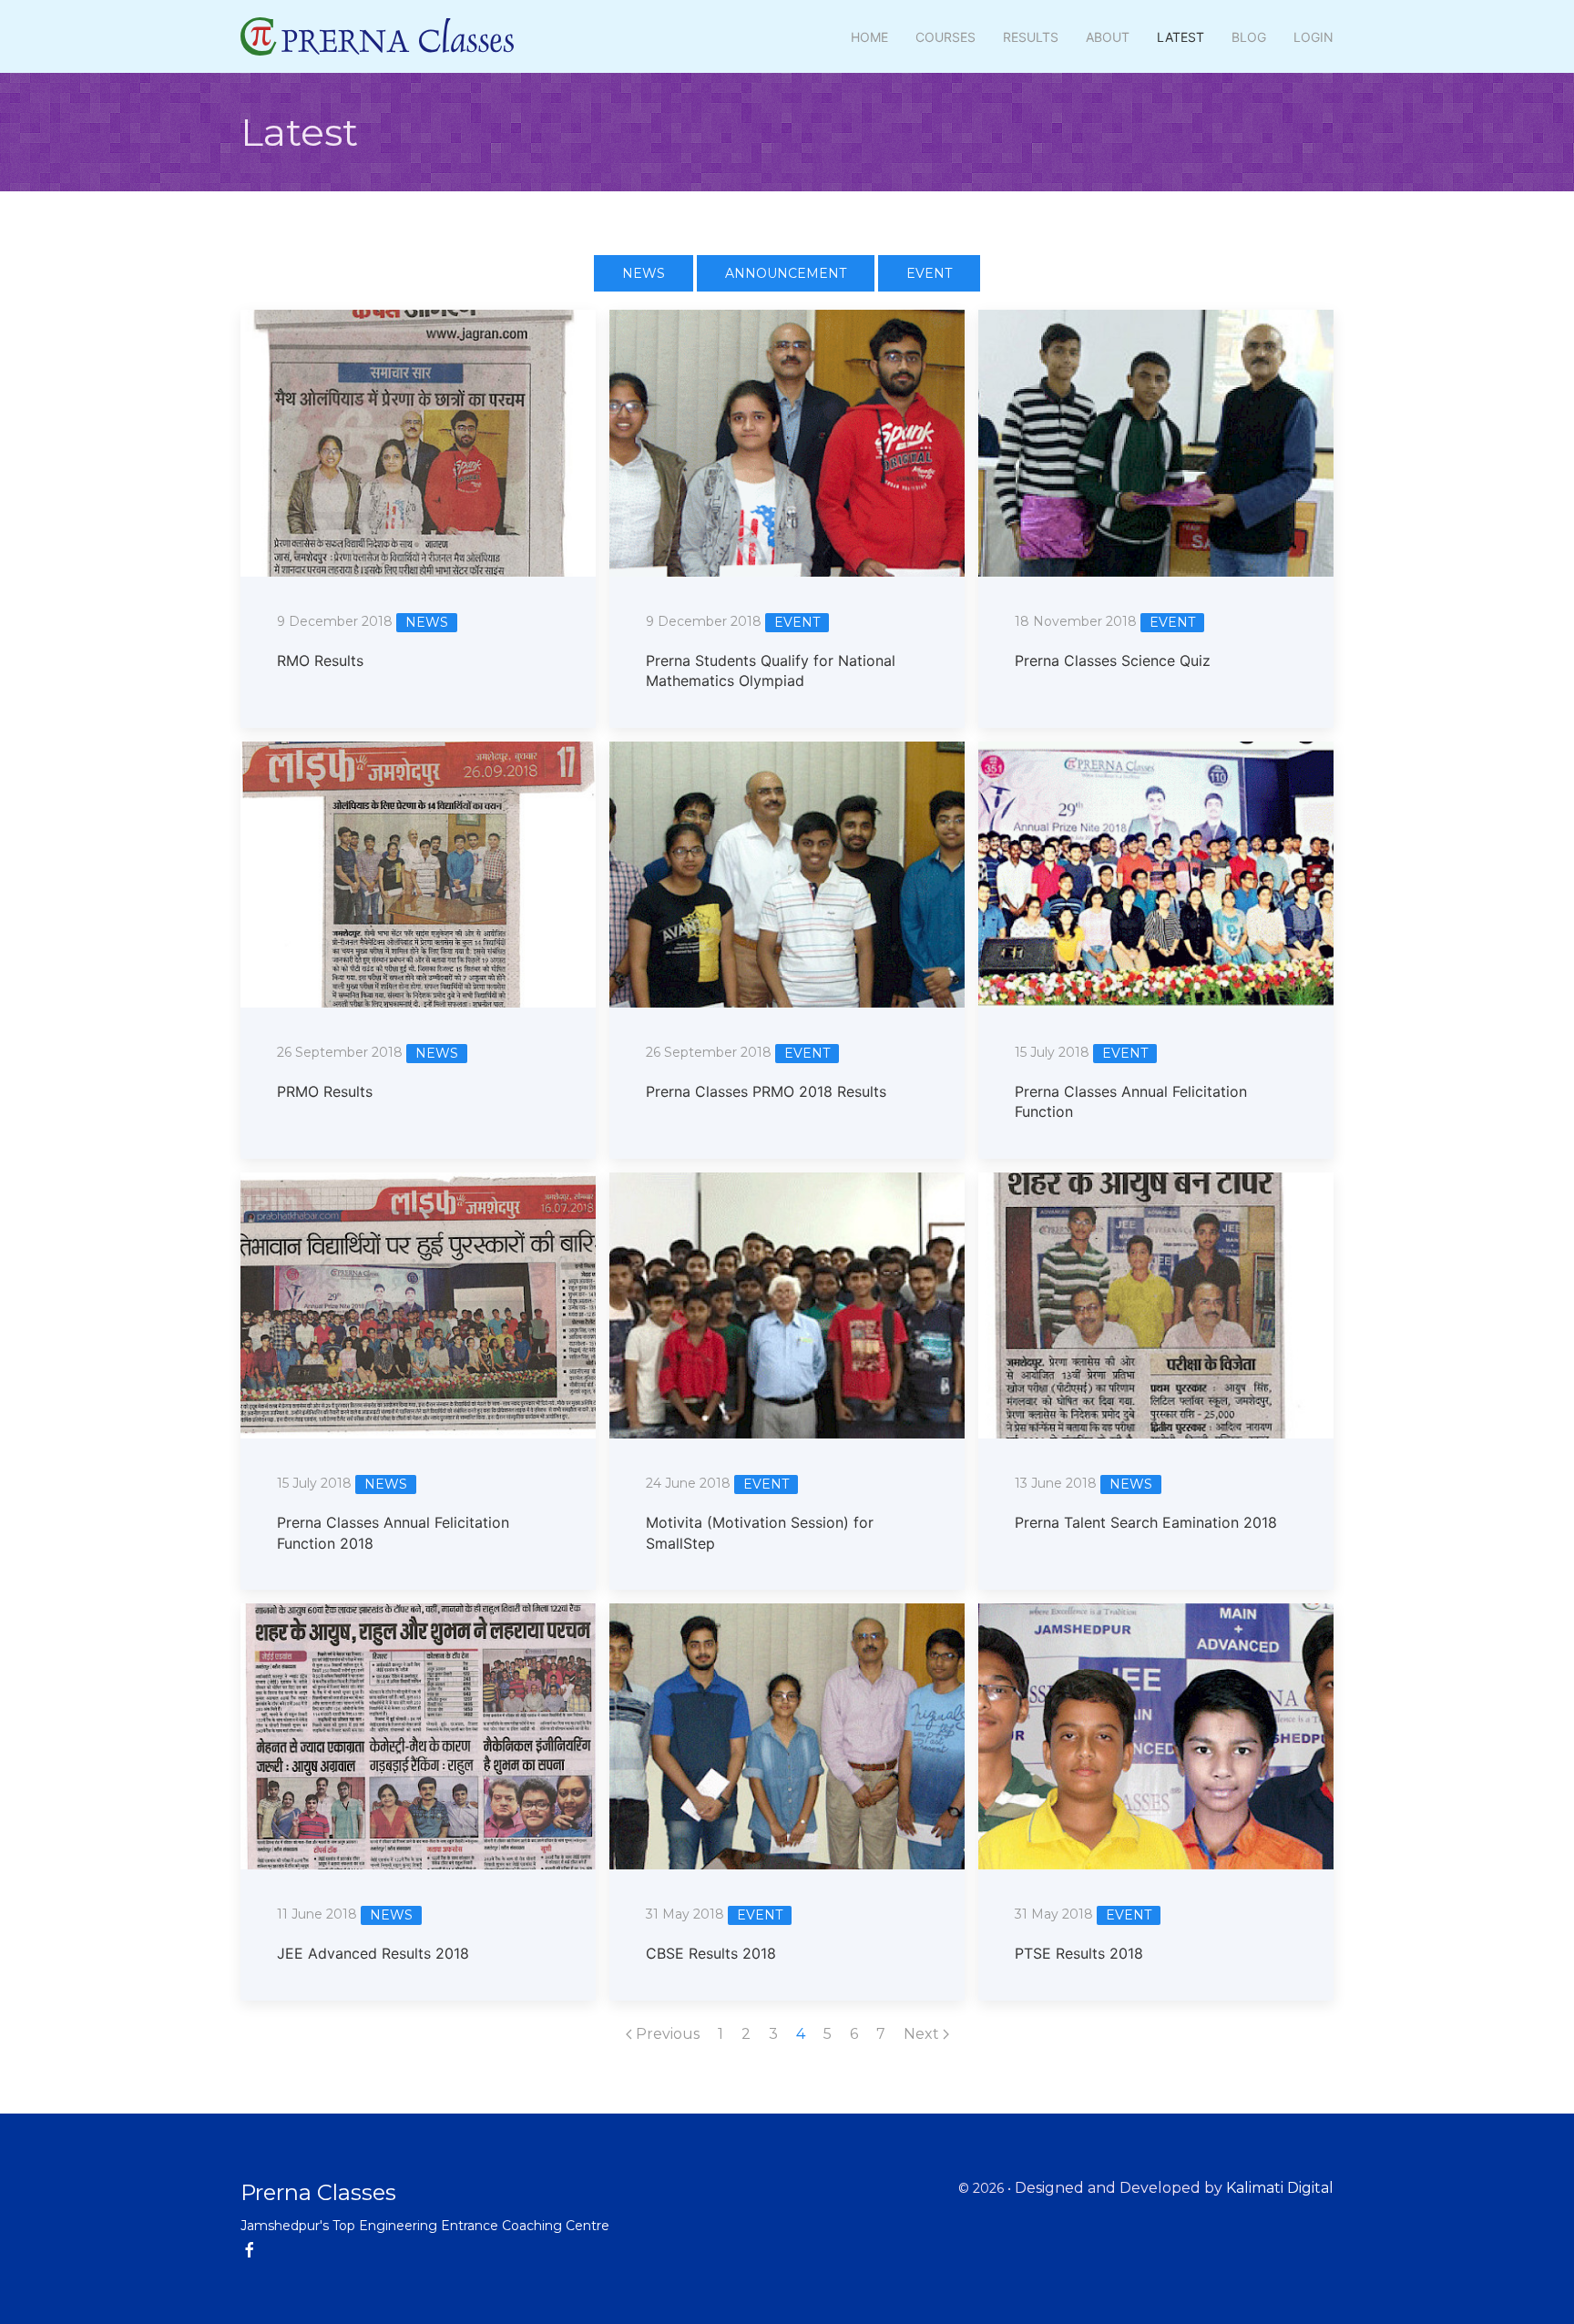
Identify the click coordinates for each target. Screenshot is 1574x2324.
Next (923, 2034)
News (644, 273)
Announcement (786, 273)
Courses (945, 37)
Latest (1180, 37)
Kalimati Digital (1280, 2188)
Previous (666, 2034)
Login (1313, 37)
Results (1031, 37)
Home (869, 37)
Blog (1249, 37)
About (1108, 37)
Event (929, 273)
